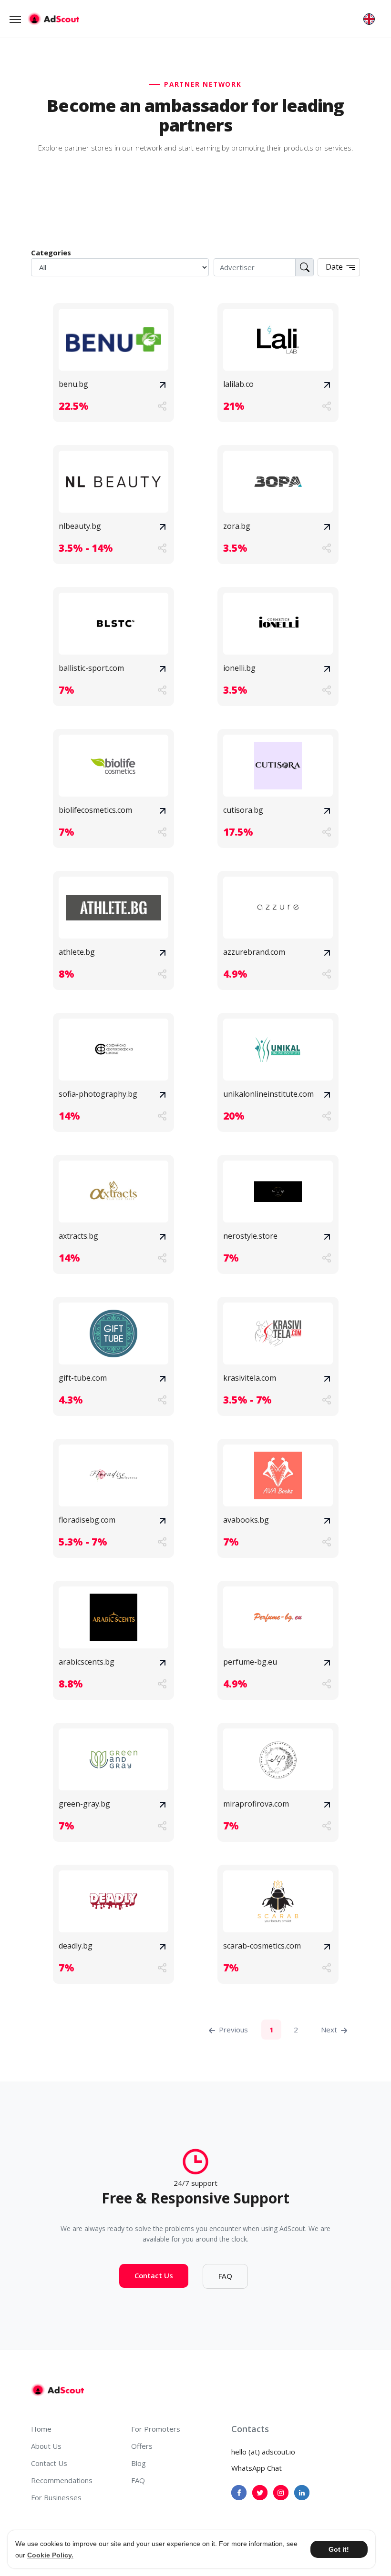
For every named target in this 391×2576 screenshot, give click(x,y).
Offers (142, 2446)
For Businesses (56, 2497)
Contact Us (154, 2275)
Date (335, 267)
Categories (51, 253)
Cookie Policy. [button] (50, 2555)
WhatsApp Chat (257, 2468)
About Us (46, 2446)
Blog (139, 2463)
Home (41, 2429)
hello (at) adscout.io (263, 2452)
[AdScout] (57, 2390)
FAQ (225, 2276)
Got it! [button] (339, 2549)
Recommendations (62, 2480)
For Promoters (156, 2429)
